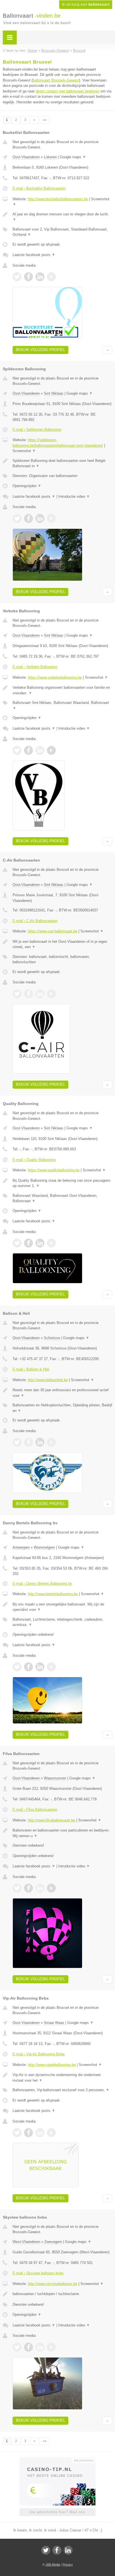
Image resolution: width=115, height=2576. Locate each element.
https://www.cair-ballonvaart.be (53, 931)
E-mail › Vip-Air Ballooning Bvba (39, 2054)
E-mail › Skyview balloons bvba (38, 2273)
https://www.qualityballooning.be (54, 1170)
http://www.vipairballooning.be (52, 2065)
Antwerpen (21, 1547)
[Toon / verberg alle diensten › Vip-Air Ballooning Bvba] (62, 2090)
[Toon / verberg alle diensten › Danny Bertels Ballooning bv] (62, 1622)
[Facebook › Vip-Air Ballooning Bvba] (28, 2133)
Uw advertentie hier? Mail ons (57, 2512)
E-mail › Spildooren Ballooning (37, 430)
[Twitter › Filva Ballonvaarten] (17, 1888)
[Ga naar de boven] (107, 350)
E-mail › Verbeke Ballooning (35, 667)
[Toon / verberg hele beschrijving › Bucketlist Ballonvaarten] (62, 217)
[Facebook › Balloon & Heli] (28, 1442)
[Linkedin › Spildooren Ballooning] (40, 518)
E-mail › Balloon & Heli (31, 1369)
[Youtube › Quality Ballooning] (51, 1243)
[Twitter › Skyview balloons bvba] (17, 2347)
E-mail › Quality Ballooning (34, 1160)
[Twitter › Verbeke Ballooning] (17, 750)
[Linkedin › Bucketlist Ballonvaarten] (40, 277)
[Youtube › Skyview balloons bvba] (51, 2347)
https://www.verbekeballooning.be (55, 677)
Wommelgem (44, 1547)
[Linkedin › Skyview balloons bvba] (40, 2347)
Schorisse (52, 1338)
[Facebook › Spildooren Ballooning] (28, 518)
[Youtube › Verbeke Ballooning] (51, 750)
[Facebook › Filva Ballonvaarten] (28, 1888)
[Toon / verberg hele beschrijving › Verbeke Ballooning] (62, 690)
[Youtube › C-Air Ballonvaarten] (51, 994)
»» (45, 120)
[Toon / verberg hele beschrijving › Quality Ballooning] (62, 1183)
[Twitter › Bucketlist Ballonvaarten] (17, 277)
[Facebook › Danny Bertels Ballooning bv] (28, 1667)
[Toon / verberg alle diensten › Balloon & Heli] (62, 1408)
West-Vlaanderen (26, 2242)
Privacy (68, 2565)
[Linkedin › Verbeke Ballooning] (40, 750)
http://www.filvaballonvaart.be (51, 1820)
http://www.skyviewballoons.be (53, 2284)
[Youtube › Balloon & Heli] (51, 1442)
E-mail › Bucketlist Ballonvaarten (39, 188)
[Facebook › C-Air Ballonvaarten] (28, 994)
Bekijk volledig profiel (40, 350)
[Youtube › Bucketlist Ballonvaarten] (51, 277)
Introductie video (74, 496)
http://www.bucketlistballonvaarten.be (58, 199)
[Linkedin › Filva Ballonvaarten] (40, 1888)
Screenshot (24, 451)
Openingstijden (27, 486)
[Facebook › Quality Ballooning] (28, 1243)
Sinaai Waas (54, 2023)
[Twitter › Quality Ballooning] (17, 1243)
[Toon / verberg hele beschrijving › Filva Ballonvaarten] (62, 1833)
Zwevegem (53, 2242)
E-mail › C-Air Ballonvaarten (35, 921)
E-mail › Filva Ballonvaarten (35, 1810)
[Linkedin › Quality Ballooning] (40, 1243)
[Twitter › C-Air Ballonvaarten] (17, 994)
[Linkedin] (68, 2550)
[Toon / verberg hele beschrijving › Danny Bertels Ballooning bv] (62, 1607)
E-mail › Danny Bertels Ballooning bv (42, 1583)
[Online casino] (57, 2460)
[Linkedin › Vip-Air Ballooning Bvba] (40, 2133)
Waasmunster (55, 1778)
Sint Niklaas (54, 393)
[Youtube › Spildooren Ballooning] (51, 518)
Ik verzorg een (86, 4)
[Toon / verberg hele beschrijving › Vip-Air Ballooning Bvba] (62, 2078)
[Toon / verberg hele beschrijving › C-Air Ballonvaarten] (62, 944)
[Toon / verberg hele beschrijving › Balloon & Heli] (62, 1393)
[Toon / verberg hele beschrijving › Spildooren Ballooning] (62, 463)
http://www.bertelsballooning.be (53, 1594)
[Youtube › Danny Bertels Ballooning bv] (51, 1667)
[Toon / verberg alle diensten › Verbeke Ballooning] (62, 705)
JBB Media (53, 2565)
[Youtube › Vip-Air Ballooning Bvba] (51, 2133)
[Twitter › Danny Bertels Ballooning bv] (17, 1667)
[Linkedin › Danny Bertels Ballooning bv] (40, 1667)
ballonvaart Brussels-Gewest (56, 80)
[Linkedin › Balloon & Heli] (40, 1442)
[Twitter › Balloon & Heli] (17, 1442)
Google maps (73, 157)
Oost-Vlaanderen (26, 157)
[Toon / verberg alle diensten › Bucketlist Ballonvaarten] (62, 232)
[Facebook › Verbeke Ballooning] (28, 750)
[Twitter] (46, 2550)
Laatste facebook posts (34, 255)
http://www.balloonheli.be (48, 1380)
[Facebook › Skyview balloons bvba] (28, 2347)
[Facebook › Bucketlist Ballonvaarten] (28, 277)
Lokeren (50, 157)
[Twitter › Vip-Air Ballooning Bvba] (17, 2133)
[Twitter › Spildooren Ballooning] (17, 518)
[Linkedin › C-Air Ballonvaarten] (40, 994)
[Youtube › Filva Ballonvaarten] (51, 1888)
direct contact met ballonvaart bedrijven (68, 91)
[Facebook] (57, 2550)
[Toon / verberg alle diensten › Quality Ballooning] (62, 1198)
